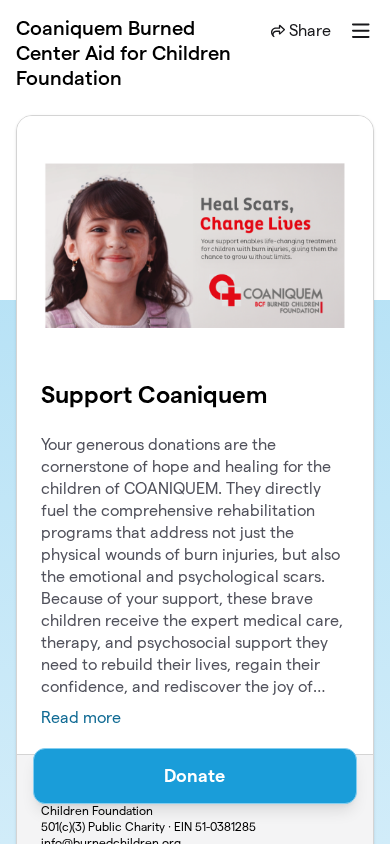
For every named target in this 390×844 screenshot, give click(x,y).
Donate (194, 775)
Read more (81, 717)
